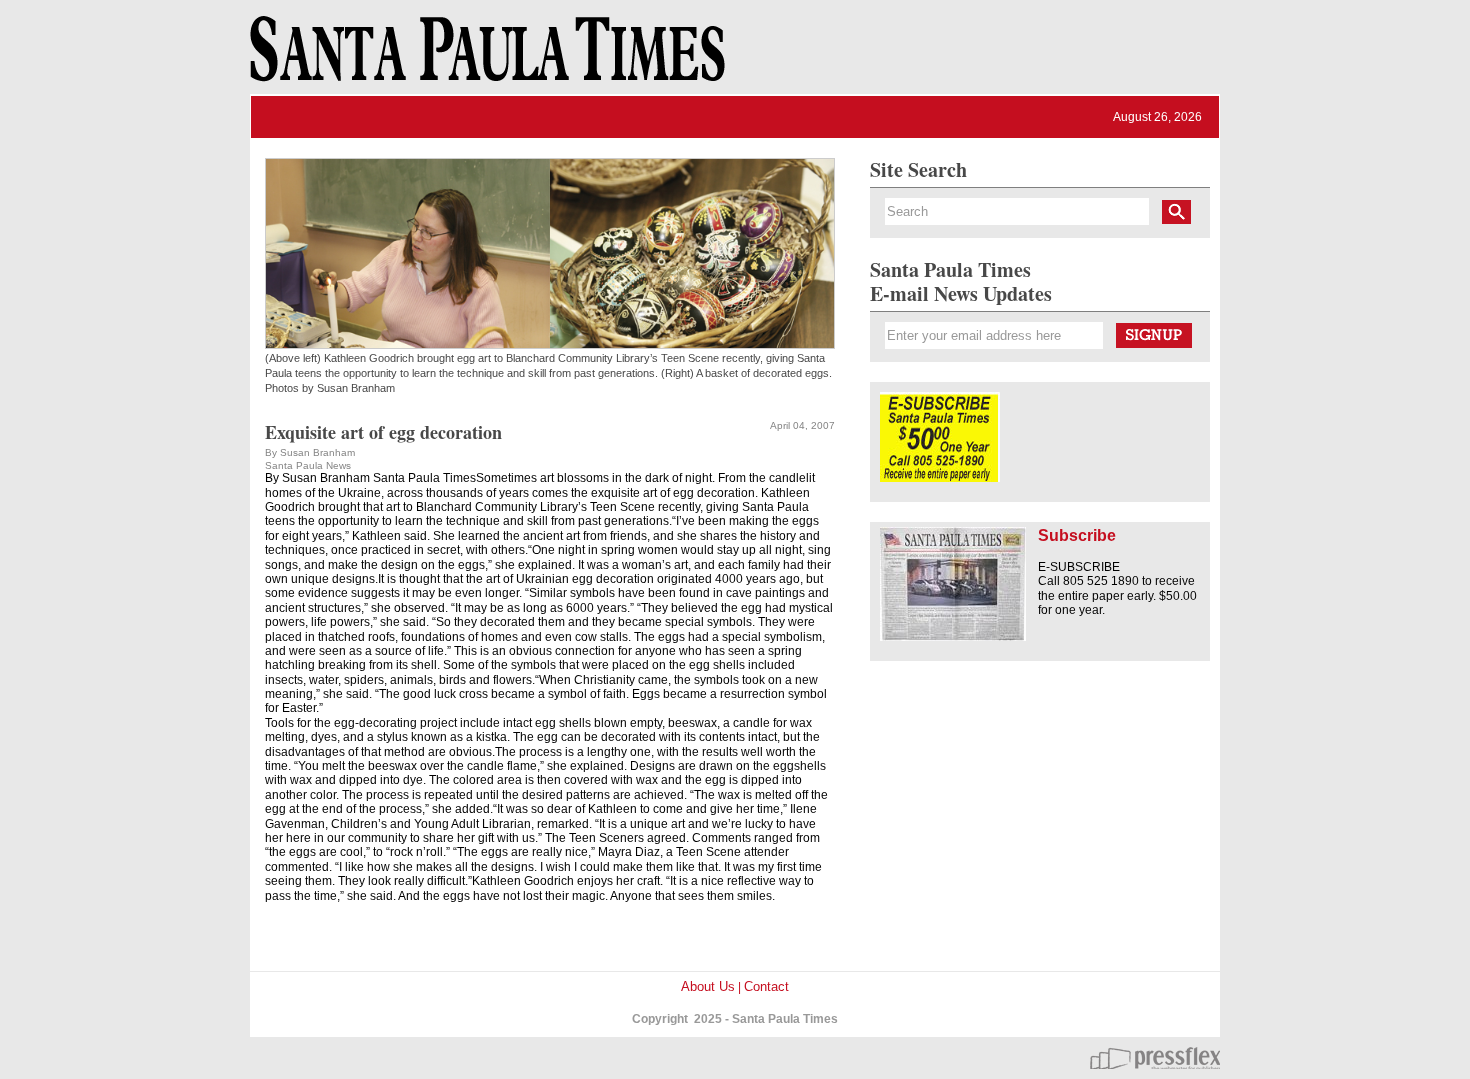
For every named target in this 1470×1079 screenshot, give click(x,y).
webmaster (1155, 1058)
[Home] (484, 58)
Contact (766, 986)
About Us (708, 986)
